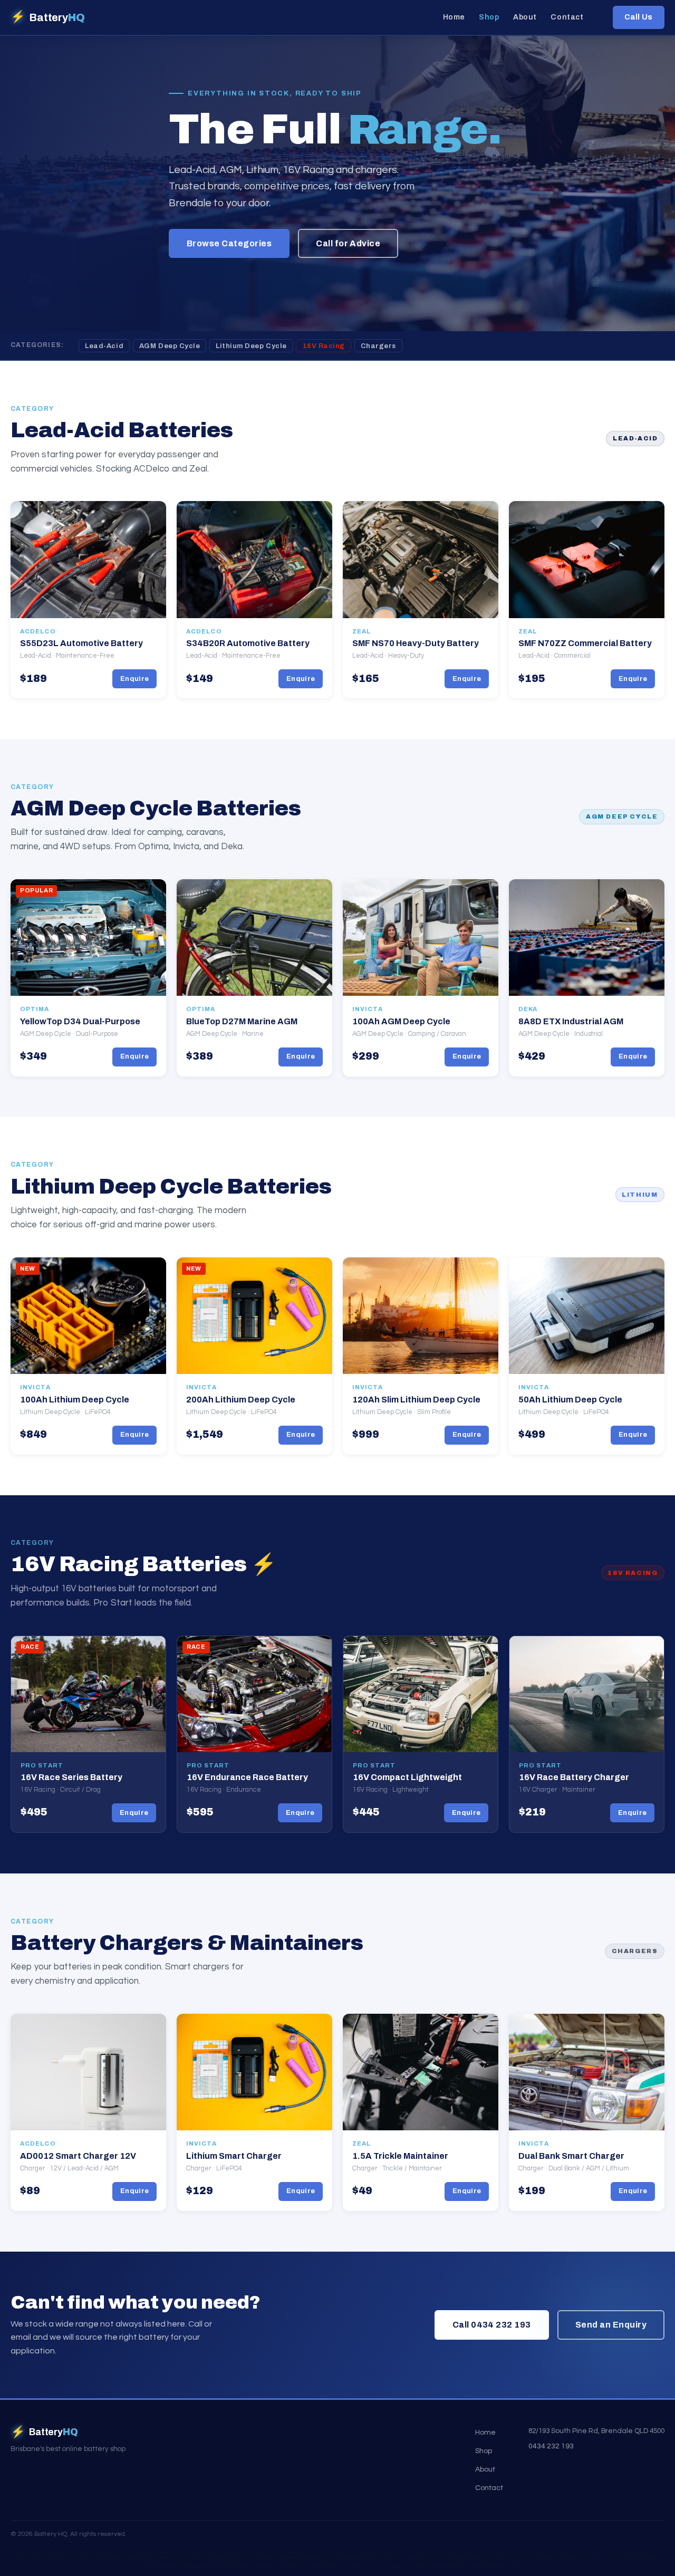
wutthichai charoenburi (379, 2566)
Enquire (135, 679)
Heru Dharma (62, 2557)
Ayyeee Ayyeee (299, 2557)
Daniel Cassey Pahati (350, 2557)
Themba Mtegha (482, 2566)
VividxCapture (326, 2566)
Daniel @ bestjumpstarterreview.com (133, 2557)
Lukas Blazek (639, 2557)
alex (387, 2557)
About (525, 18)
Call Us (639, 17)
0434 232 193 (551, 2446)
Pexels (523, 2566)
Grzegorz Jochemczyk (588, 2557)
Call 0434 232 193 (492, 2325)
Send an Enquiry (611, 2325)
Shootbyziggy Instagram (175, 2566)
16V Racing (324, 346)
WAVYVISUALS (230, 2566)
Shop (489, 18)
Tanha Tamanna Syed (525, 2557)
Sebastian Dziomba (278, 2566)
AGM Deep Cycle (170, 346)
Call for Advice (348, 243)
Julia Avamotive (435, 2566)
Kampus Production (422, 2557)
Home (454, 18)
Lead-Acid (104, 346)
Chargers (378, 346)
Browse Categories (229, 243)
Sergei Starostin (472, 2557)
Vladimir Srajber (208, 2557)
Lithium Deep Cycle (251, 346)
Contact (567, 18)
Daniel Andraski (254, 2557)
